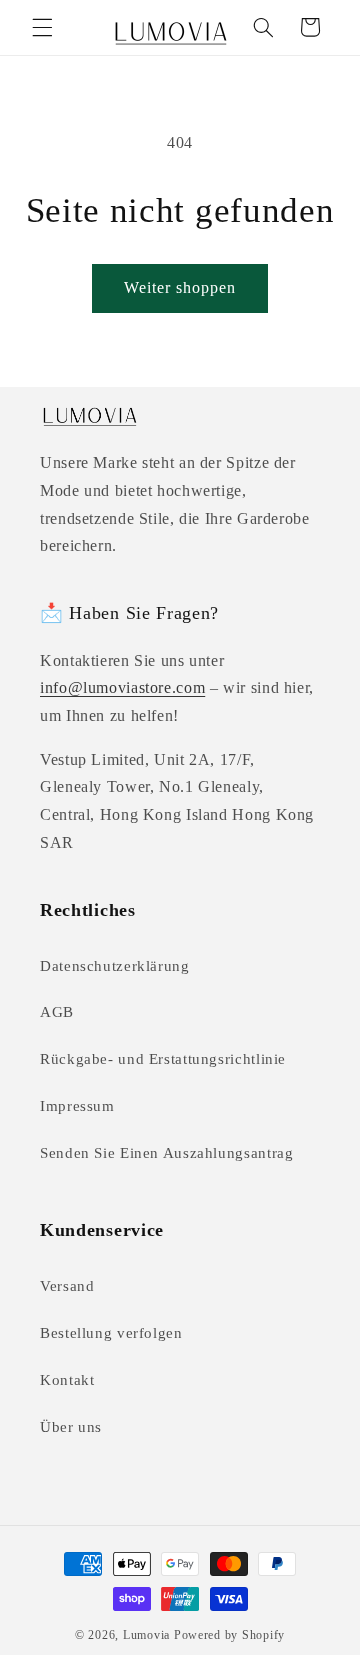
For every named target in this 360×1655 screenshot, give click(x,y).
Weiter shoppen (180, 287)
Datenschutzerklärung (115, 966)
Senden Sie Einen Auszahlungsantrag (166, 1153)
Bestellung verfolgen (111, 1333)
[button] (42, 27)
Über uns (71, 1427)
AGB (57, 1012)
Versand (67, 1286)
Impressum (77, 1106)
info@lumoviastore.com (122, 687)
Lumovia (146, 1635)
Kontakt (67, 1380)
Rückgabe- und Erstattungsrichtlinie (163, 1059)
